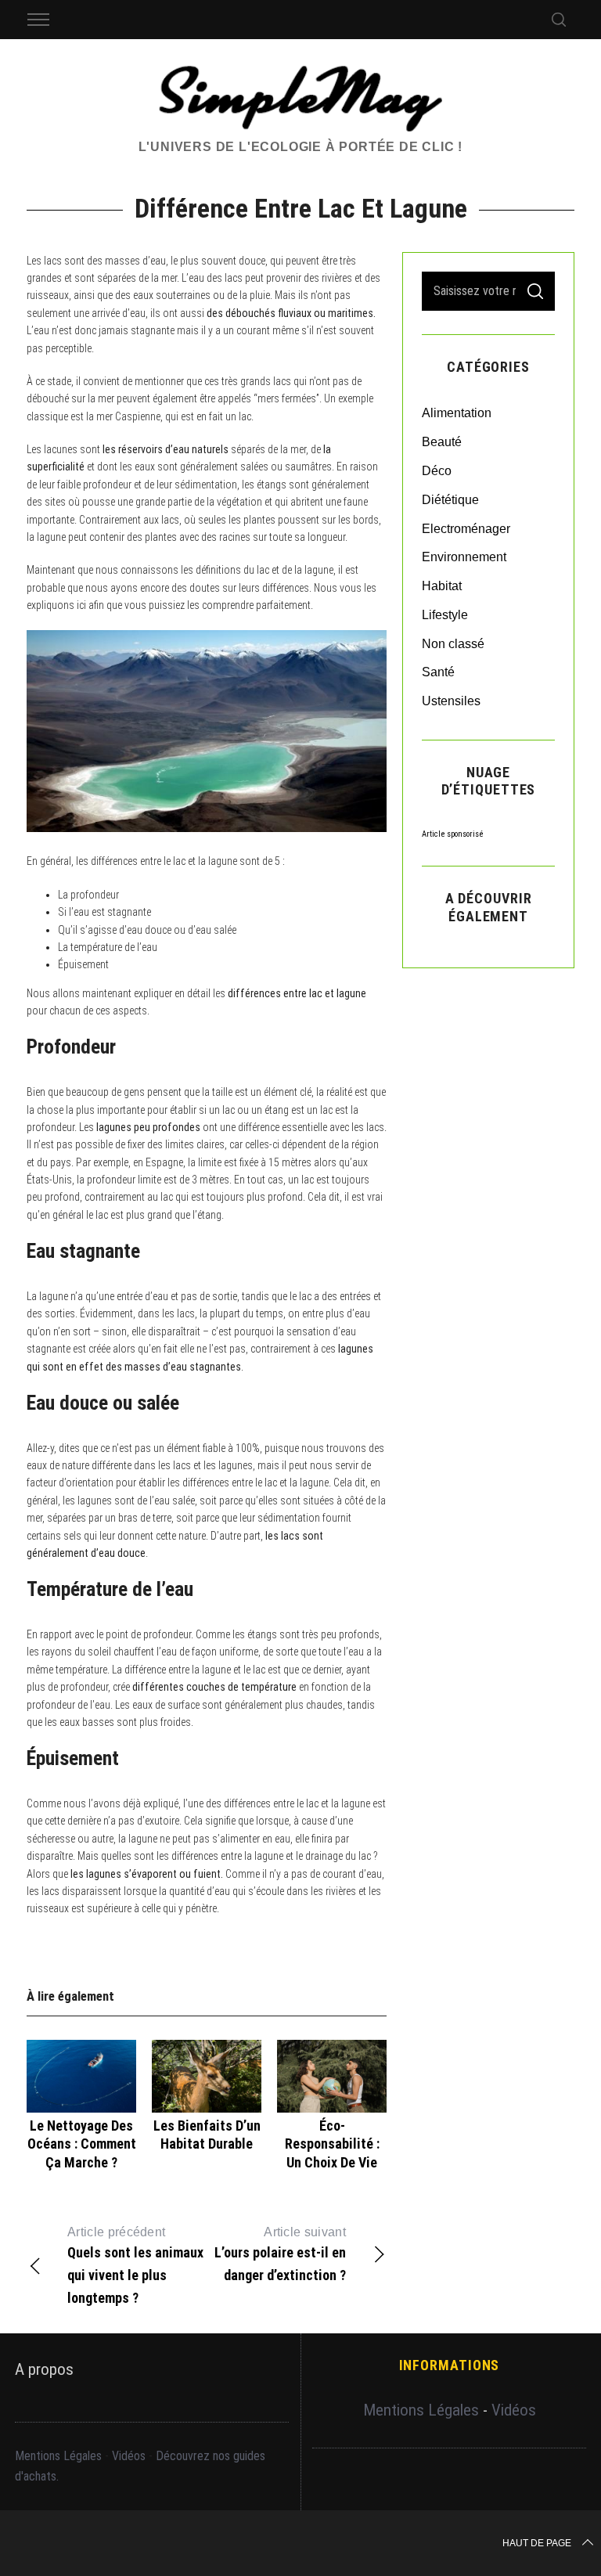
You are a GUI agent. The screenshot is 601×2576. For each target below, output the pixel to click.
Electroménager (466, 529)
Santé (438, 672)
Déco (437, 471)
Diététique (450, 500)
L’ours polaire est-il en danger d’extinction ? (280, 2254)
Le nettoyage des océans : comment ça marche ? (82, 2144)
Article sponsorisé (453, 834)
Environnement (464, 557)
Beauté (442, 442)
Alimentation (457, 413)
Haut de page (537, 2543)
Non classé (453, 644)
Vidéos (129, 2456)
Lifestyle (445, 615)
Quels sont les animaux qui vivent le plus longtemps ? (135, 2266)
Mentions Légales (58, 2456)
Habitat (442, 586)
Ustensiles (451, 701)
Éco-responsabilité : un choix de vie (332, 2144)
